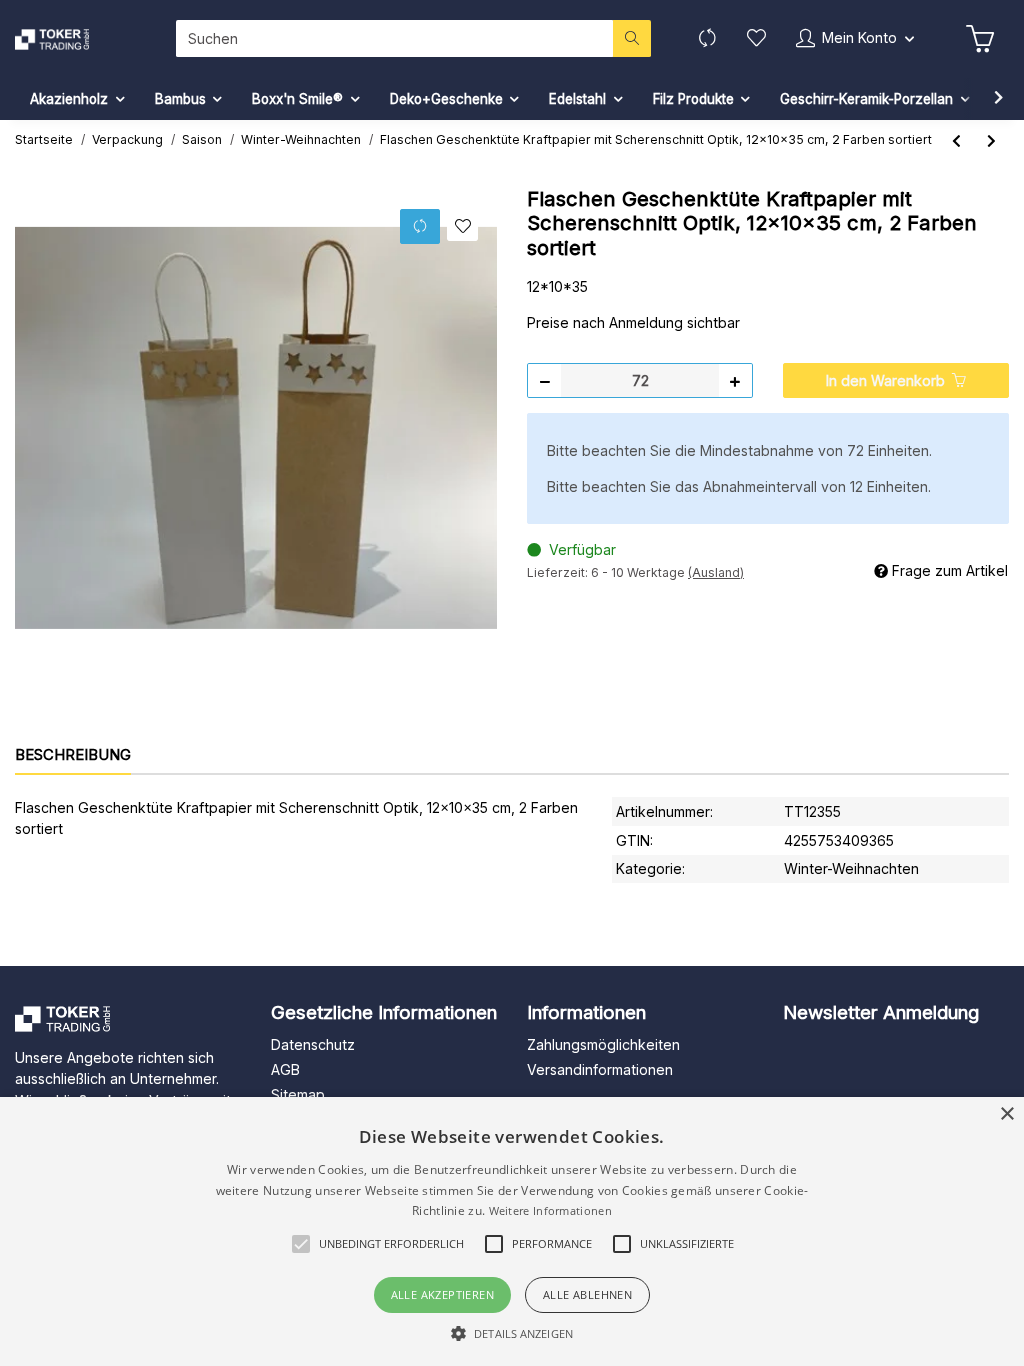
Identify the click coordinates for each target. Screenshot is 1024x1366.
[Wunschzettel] (756, 38)
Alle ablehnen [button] (587, 1294)
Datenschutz (313, 1044)
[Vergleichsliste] (707, 38)
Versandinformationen (600, 1069)
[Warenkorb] (980, 39)
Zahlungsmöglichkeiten (603, 1044)
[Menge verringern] (545, 380)
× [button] (1006, 1114)
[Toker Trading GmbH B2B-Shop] (72, 39)
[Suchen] (632, 38)
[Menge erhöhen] (735, 380)
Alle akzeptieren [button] (442, 1294)
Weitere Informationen (550, 1210)
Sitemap (298, 1094)
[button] (855, 38)
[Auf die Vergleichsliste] (420, 226)
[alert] (512, 1231)
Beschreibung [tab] (73, 754)
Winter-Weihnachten (851, 868)
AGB (285, 1069)
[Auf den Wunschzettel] (462, 227)
